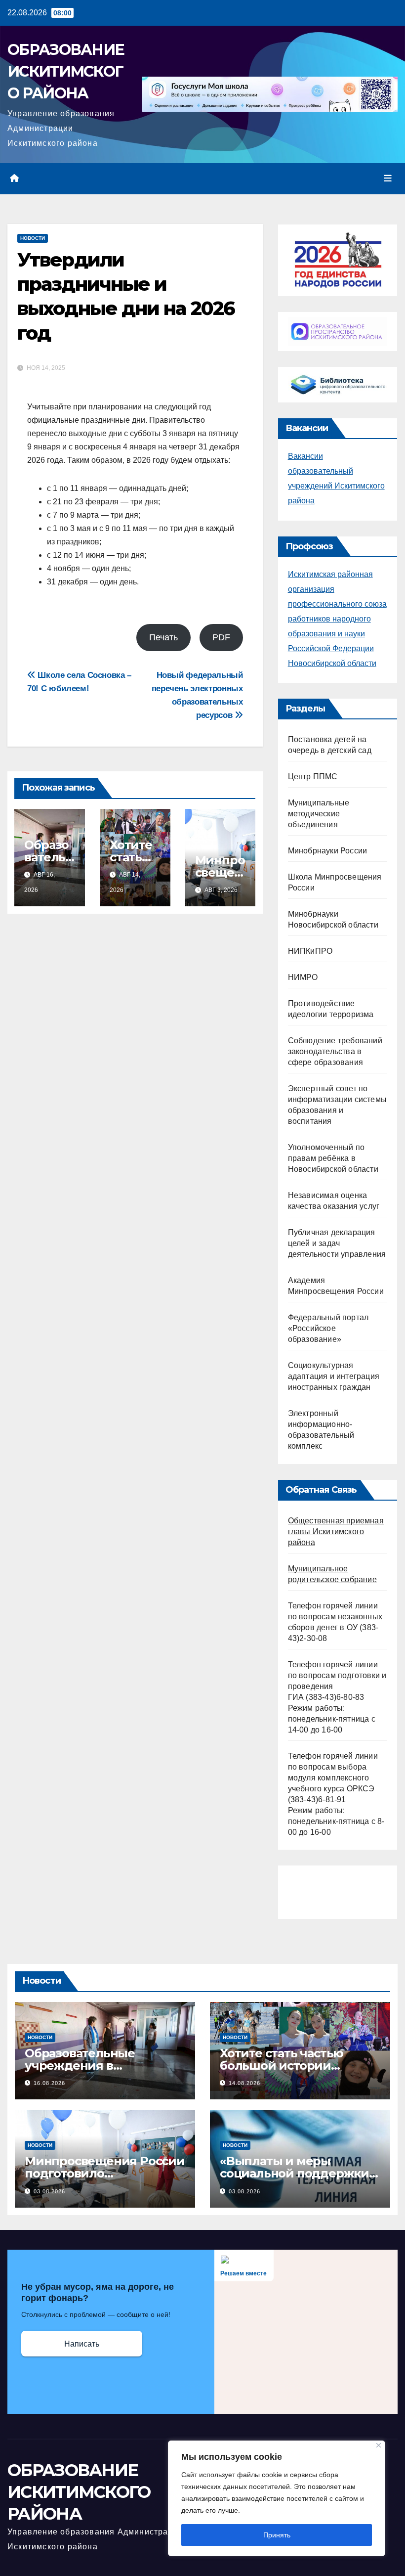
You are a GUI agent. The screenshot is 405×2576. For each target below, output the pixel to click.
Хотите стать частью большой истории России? (282, 2065)
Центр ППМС (313, 777)
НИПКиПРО (310, 951)
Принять (277, 2535)
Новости (33, 238)
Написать (82, 2344)
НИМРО (303, 977)
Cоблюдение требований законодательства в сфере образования (335, 1051)
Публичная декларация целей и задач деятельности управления (337, 1243)
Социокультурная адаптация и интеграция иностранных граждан (334, 1376)
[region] (277, 2498)
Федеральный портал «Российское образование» (328, 1328)
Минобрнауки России (328, 851)
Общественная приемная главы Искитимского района (336, 1532)
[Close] (379, 2445)
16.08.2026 (49, 2083)
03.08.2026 (49, 2191)
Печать (163, 637)
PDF (221, 637)
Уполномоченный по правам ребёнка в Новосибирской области (333, 1158)
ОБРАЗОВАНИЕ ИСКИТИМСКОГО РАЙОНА (66, 71)
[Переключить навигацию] (388, 178)
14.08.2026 (244, 2083)
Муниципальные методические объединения (319, 814)
